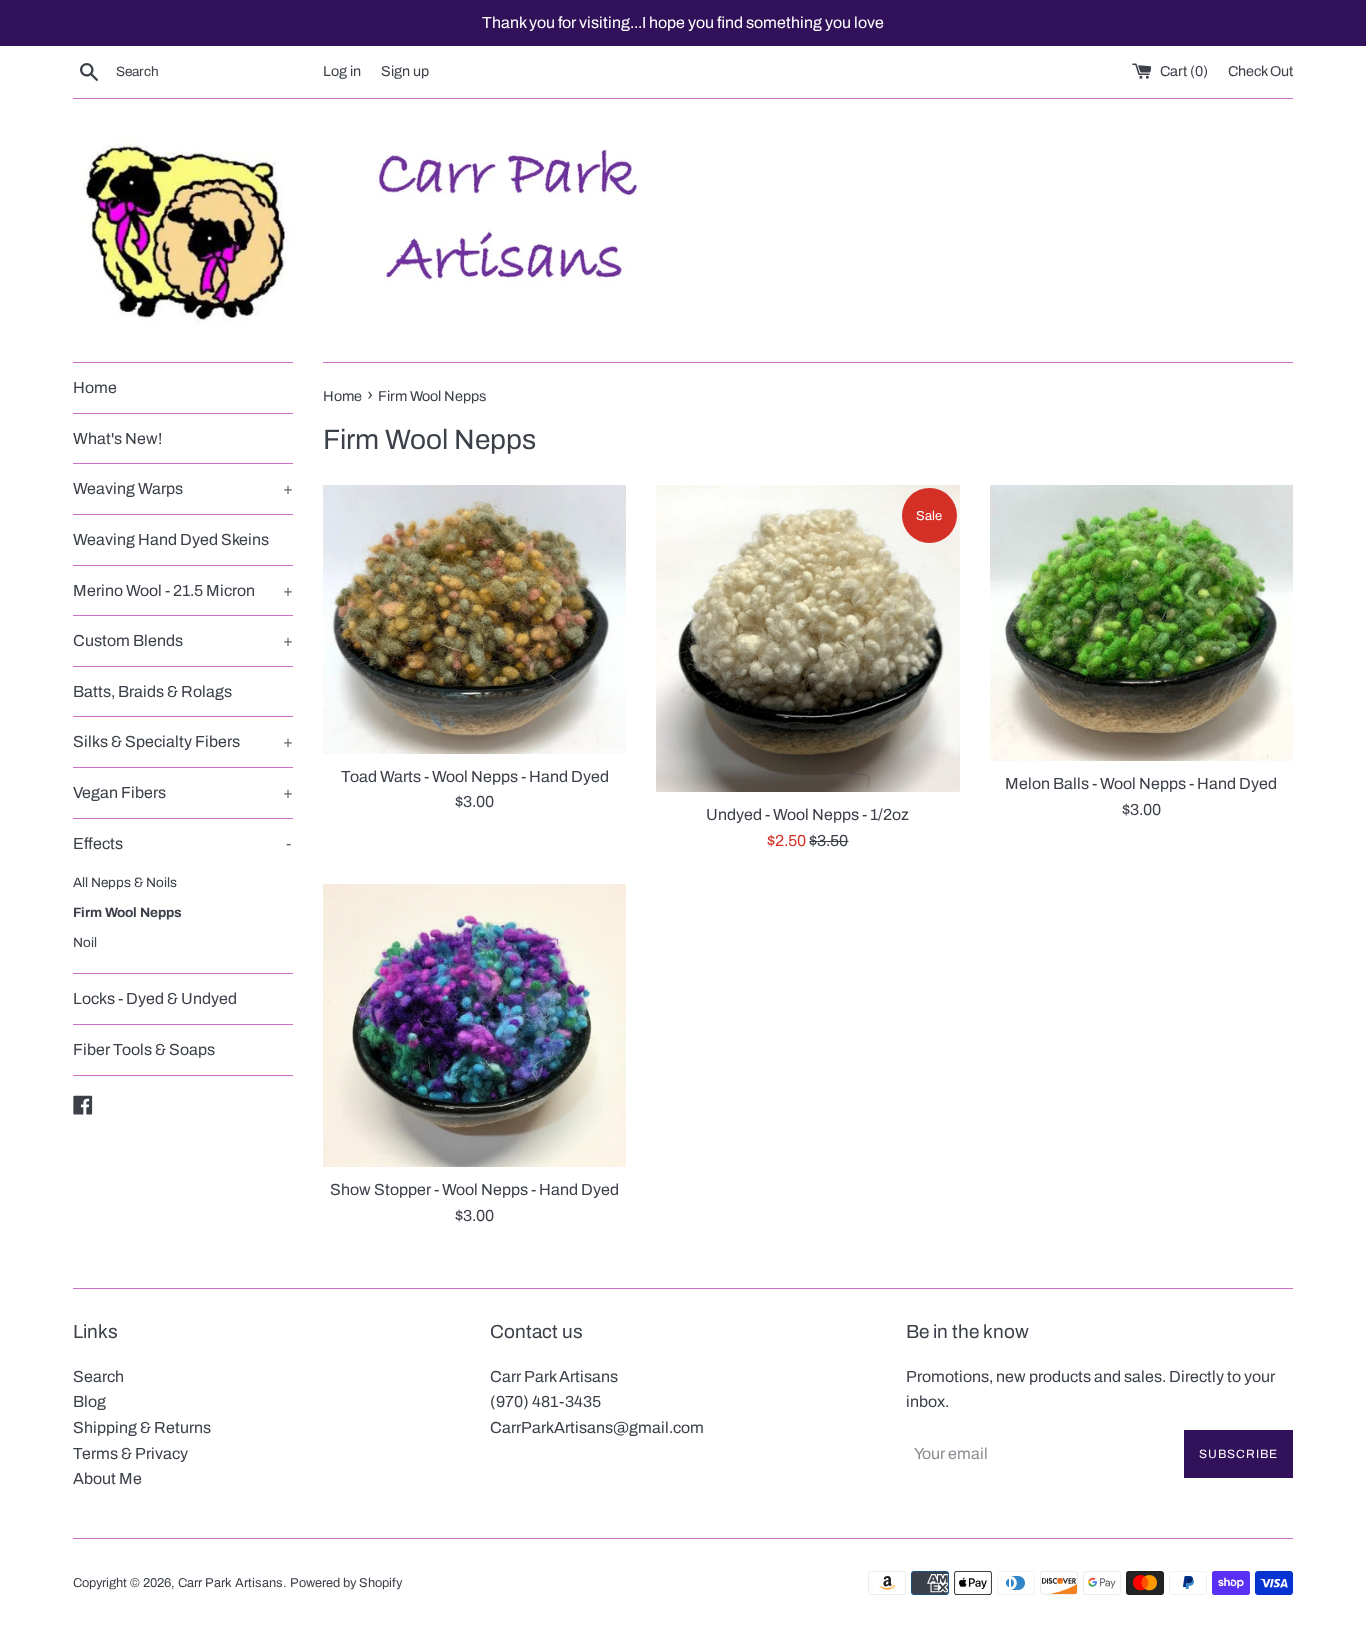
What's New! (117, 438)
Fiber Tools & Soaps (144, 1049)
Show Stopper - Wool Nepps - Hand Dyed (474, 1189)
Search (98, 1376)
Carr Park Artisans (230, 1583)
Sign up (405, 71)
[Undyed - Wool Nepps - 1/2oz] (807, 638)
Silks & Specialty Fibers (183, 741)
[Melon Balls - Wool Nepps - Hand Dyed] (1141, 623)
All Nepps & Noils (125, 882)
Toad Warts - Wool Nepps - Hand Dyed (475, 776)
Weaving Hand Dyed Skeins (171, 539)
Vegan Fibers (183, 792)
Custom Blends (183, 640)
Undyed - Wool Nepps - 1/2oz (807, 814)
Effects (182, 843)
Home (95, 387)
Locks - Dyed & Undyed (155, 998)
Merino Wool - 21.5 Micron (183, 590)
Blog (89, 1401)
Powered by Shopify (346, 1583)
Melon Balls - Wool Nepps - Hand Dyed (1141, 783)
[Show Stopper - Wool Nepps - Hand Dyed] (474, 1026)
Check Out (1260, 71)
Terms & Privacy (130, 1453)
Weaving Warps (183, 488)
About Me (107, 1478)
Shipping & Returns (142, 1427)
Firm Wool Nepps (127, 912)
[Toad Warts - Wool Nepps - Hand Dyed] (474, 619)
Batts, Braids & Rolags (152, 691)
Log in (342, 71)
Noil (85, 942)
